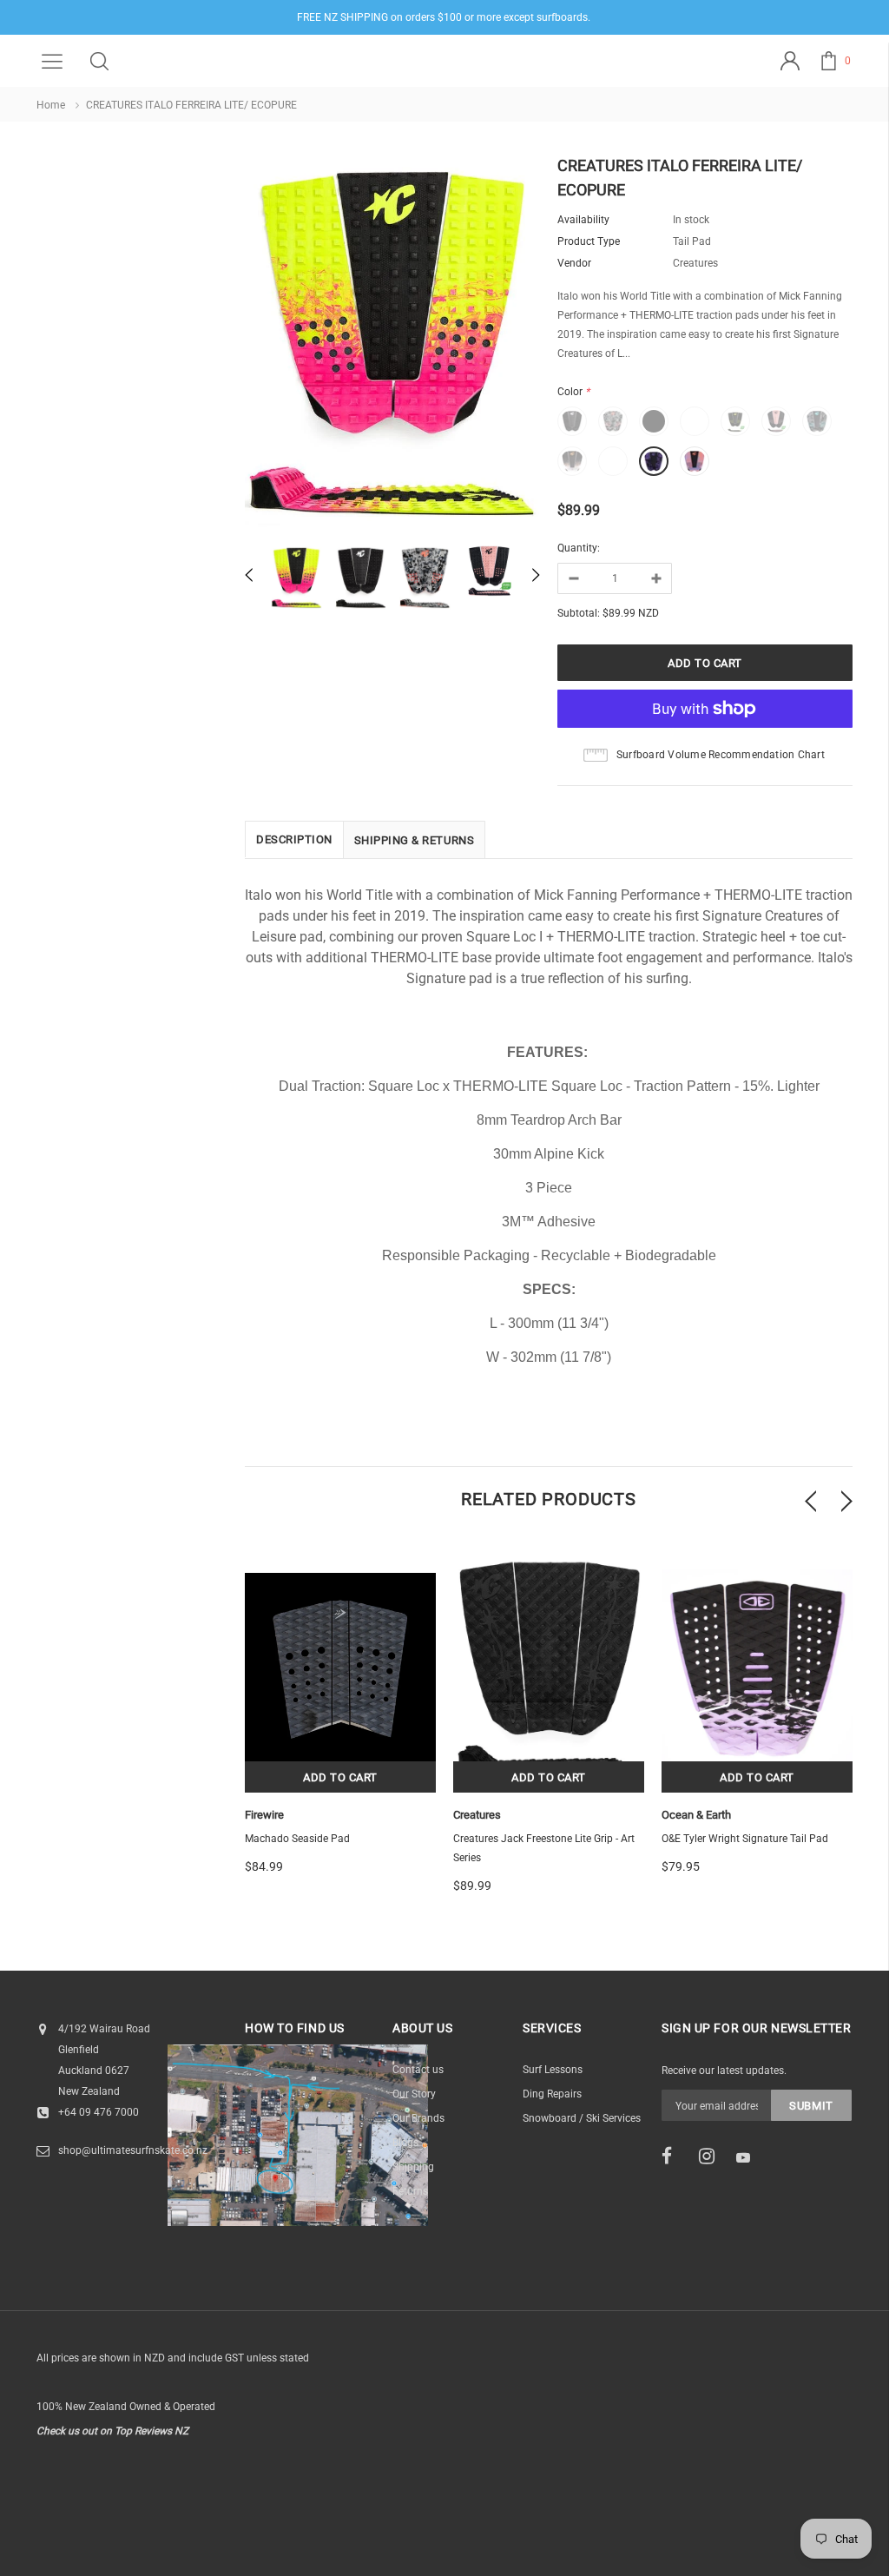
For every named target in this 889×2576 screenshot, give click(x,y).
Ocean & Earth (696, 1815)
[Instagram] (712, 2157)
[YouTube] (749, 2157)
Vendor (574, 263)
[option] (392, 345)
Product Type (589, 241)
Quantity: (579, 548)
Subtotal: (579, 613)
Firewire (264, 1815)
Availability (583, 220)
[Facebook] (675, 2157)
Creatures (477, 1815)
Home (51, 105)
